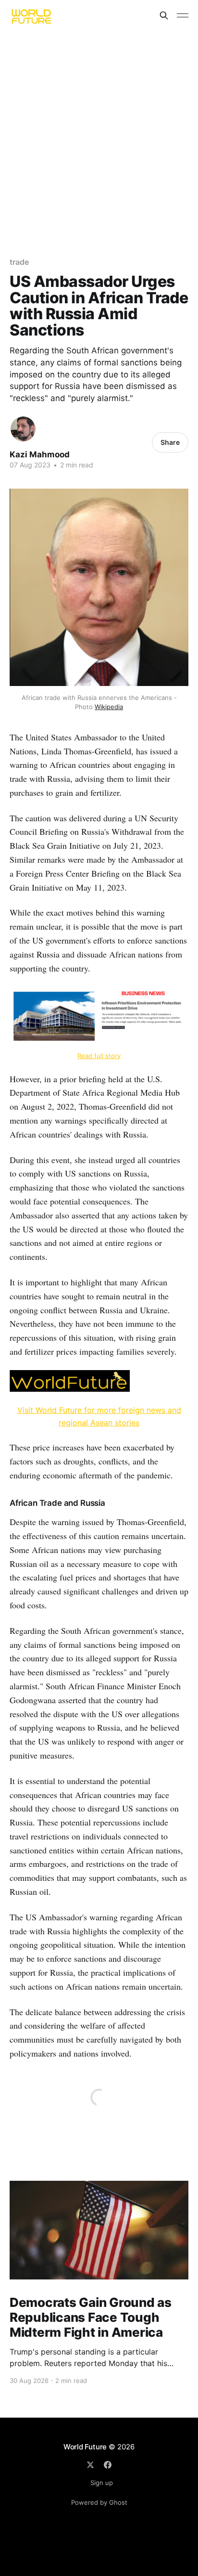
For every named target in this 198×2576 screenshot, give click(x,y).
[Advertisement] (99, 135)
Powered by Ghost (99, 2502)
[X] (90, 2465)
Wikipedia (109, 707)
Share (170, 442)
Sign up (102, 2483)
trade (19, 262)
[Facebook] (108, 2465)
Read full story (99, 1056)
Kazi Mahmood (40, 454)
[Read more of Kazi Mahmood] (23, 429)
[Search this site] (164, 15)
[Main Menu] (183, 15)
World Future (85, 2447)
